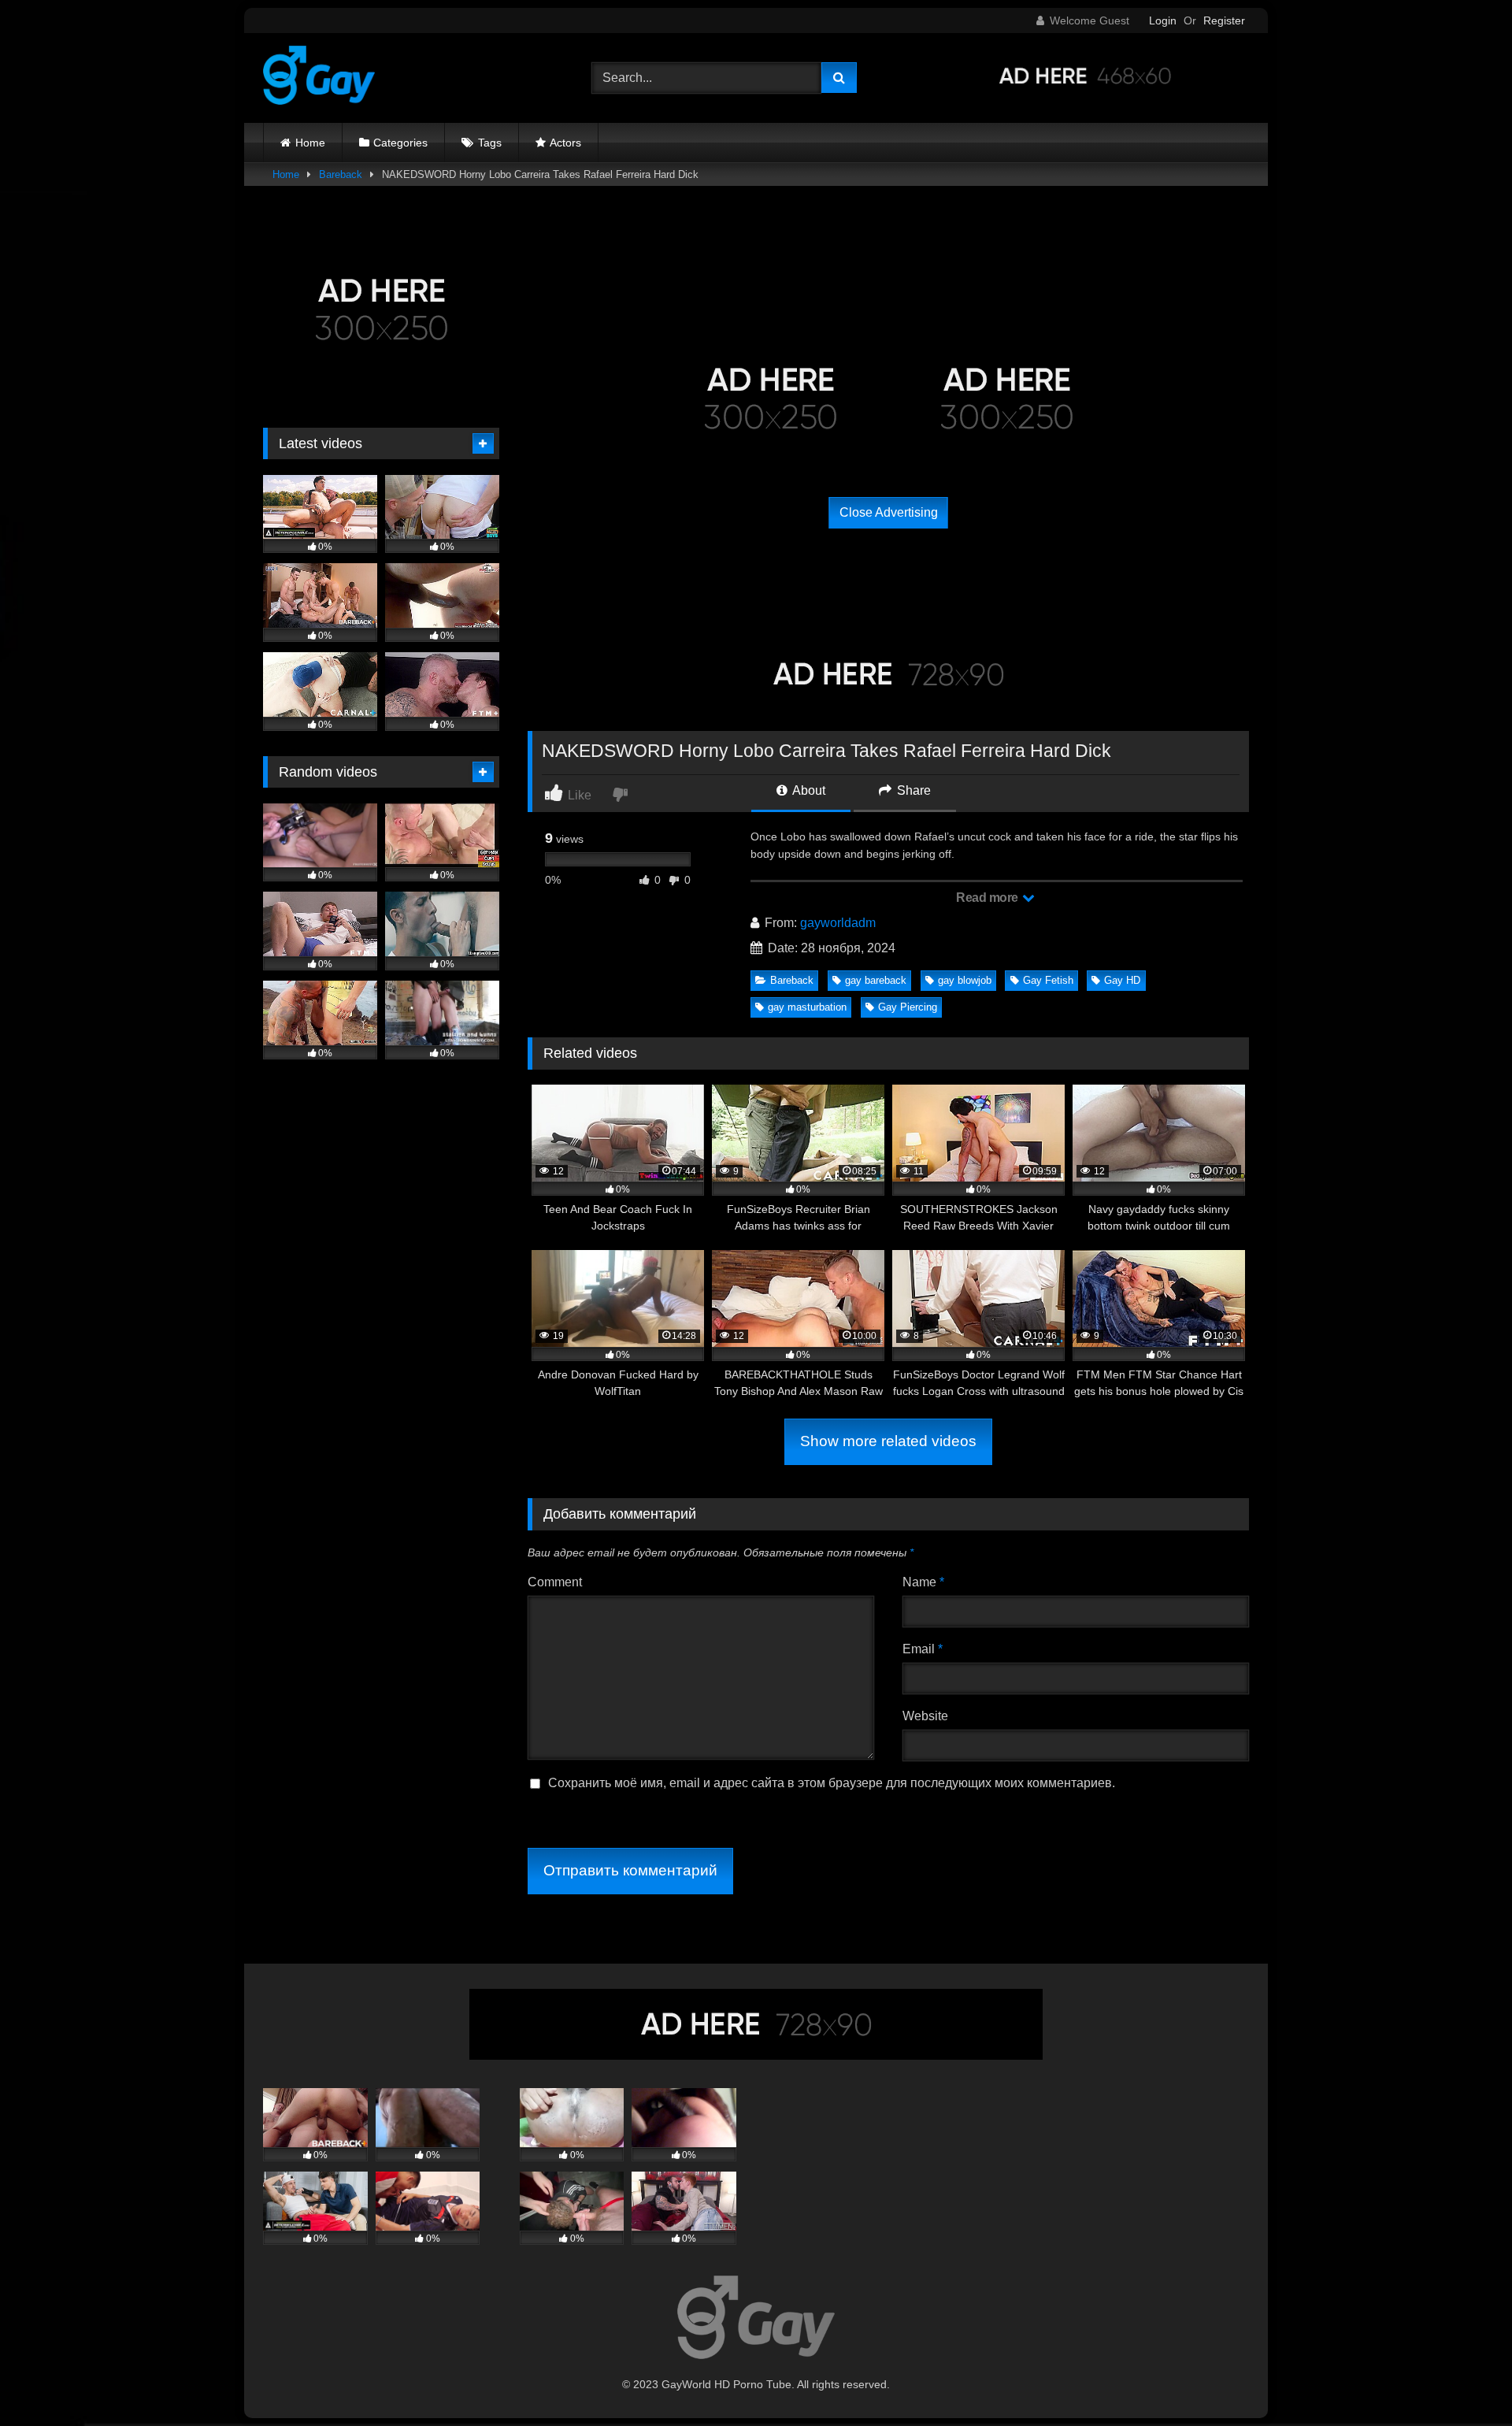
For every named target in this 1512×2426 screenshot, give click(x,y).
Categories (400, 143)
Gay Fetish (1048, 980)
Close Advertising (889, 512)
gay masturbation (807, 1007)
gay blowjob (965, 980)
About (808, 790)
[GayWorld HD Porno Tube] (319, 78)
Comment (555, 1582)
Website (925, 1716)
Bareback (341, 174)
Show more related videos (888, 1441)
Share (912, 790)
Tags (490, 143)
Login (1163, 20)
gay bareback (876, 980)
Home (310, 143)
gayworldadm (838, 923)
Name (923, 1582)
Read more (988, 898)
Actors (565, 143)
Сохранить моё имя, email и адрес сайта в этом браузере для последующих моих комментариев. (832, 1783)
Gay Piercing (908, 1007)
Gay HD (1122, 980)
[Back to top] (1463, 2379)
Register (1224, 20)
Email (923, 1649)
